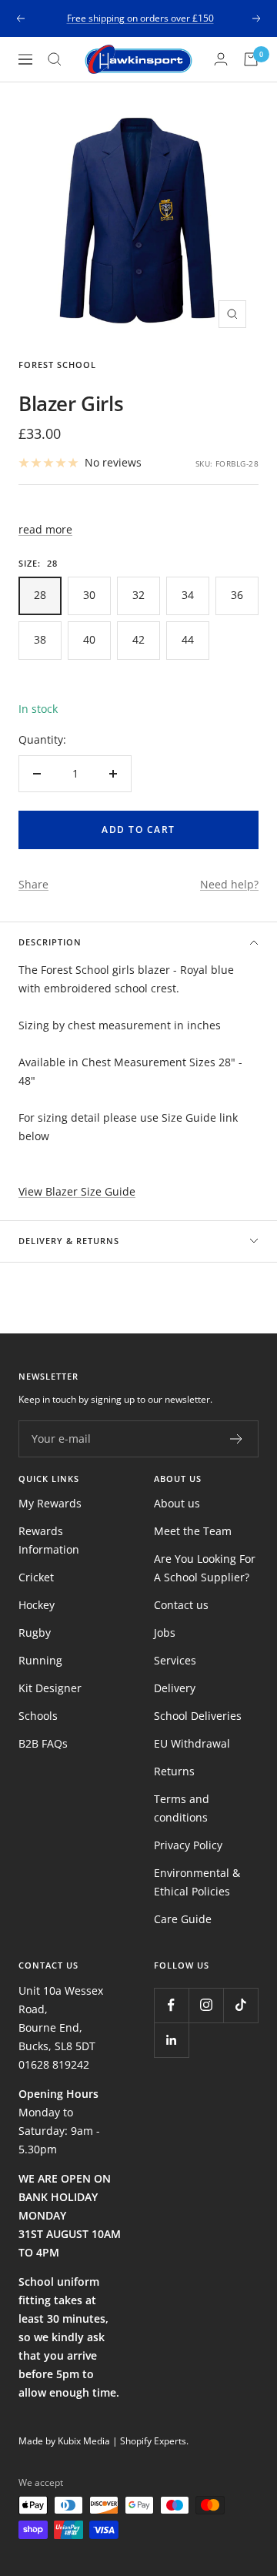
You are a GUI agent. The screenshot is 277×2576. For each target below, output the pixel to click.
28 (40, 595)
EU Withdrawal (192, 1743)
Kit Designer (50, 1688)
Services (175, 1660)
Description (50, 942)
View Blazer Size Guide (77, 1191)
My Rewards (50, 1503)
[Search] (55, 59)
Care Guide (183, 1919)
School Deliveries (198, 1716)
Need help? (229, 884)
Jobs (165, 1633)
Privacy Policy (188, 1845)
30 (89, 595)
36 (237, 595)
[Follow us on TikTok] (240, 2005)
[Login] (221, 59)
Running (40, 1660)
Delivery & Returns (69, 1241)
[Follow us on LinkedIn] (171, 2040)
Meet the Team (193, 1531)
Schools (38, 1716)
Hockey (37, 1605)
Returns (174, 1771)
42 (138, 639)
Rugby (35, 1633)
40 (89, 639)
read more (45, 529)
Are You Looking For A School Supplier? (205, 1568)
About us (177, 1503)
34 (188, 595)
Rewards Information (49, 1540)
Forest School (57, 365)
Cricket (36, 1577)
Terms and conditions (182, 1808)
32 (138, 595)
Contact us (181, 1605)
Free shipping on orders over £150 (140, 18)
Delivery (175, 1688)
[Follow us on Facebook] (171, 2005)
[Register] (237, 1439)
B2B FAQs (43, 1743)
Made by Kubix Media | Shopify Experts (102, 2441)
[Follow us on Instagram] (206, 2005)
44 (188, 639)
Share (33, 884)
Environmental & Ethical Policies (197, 1882)
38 (40, 639)
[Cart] (251, 59)
